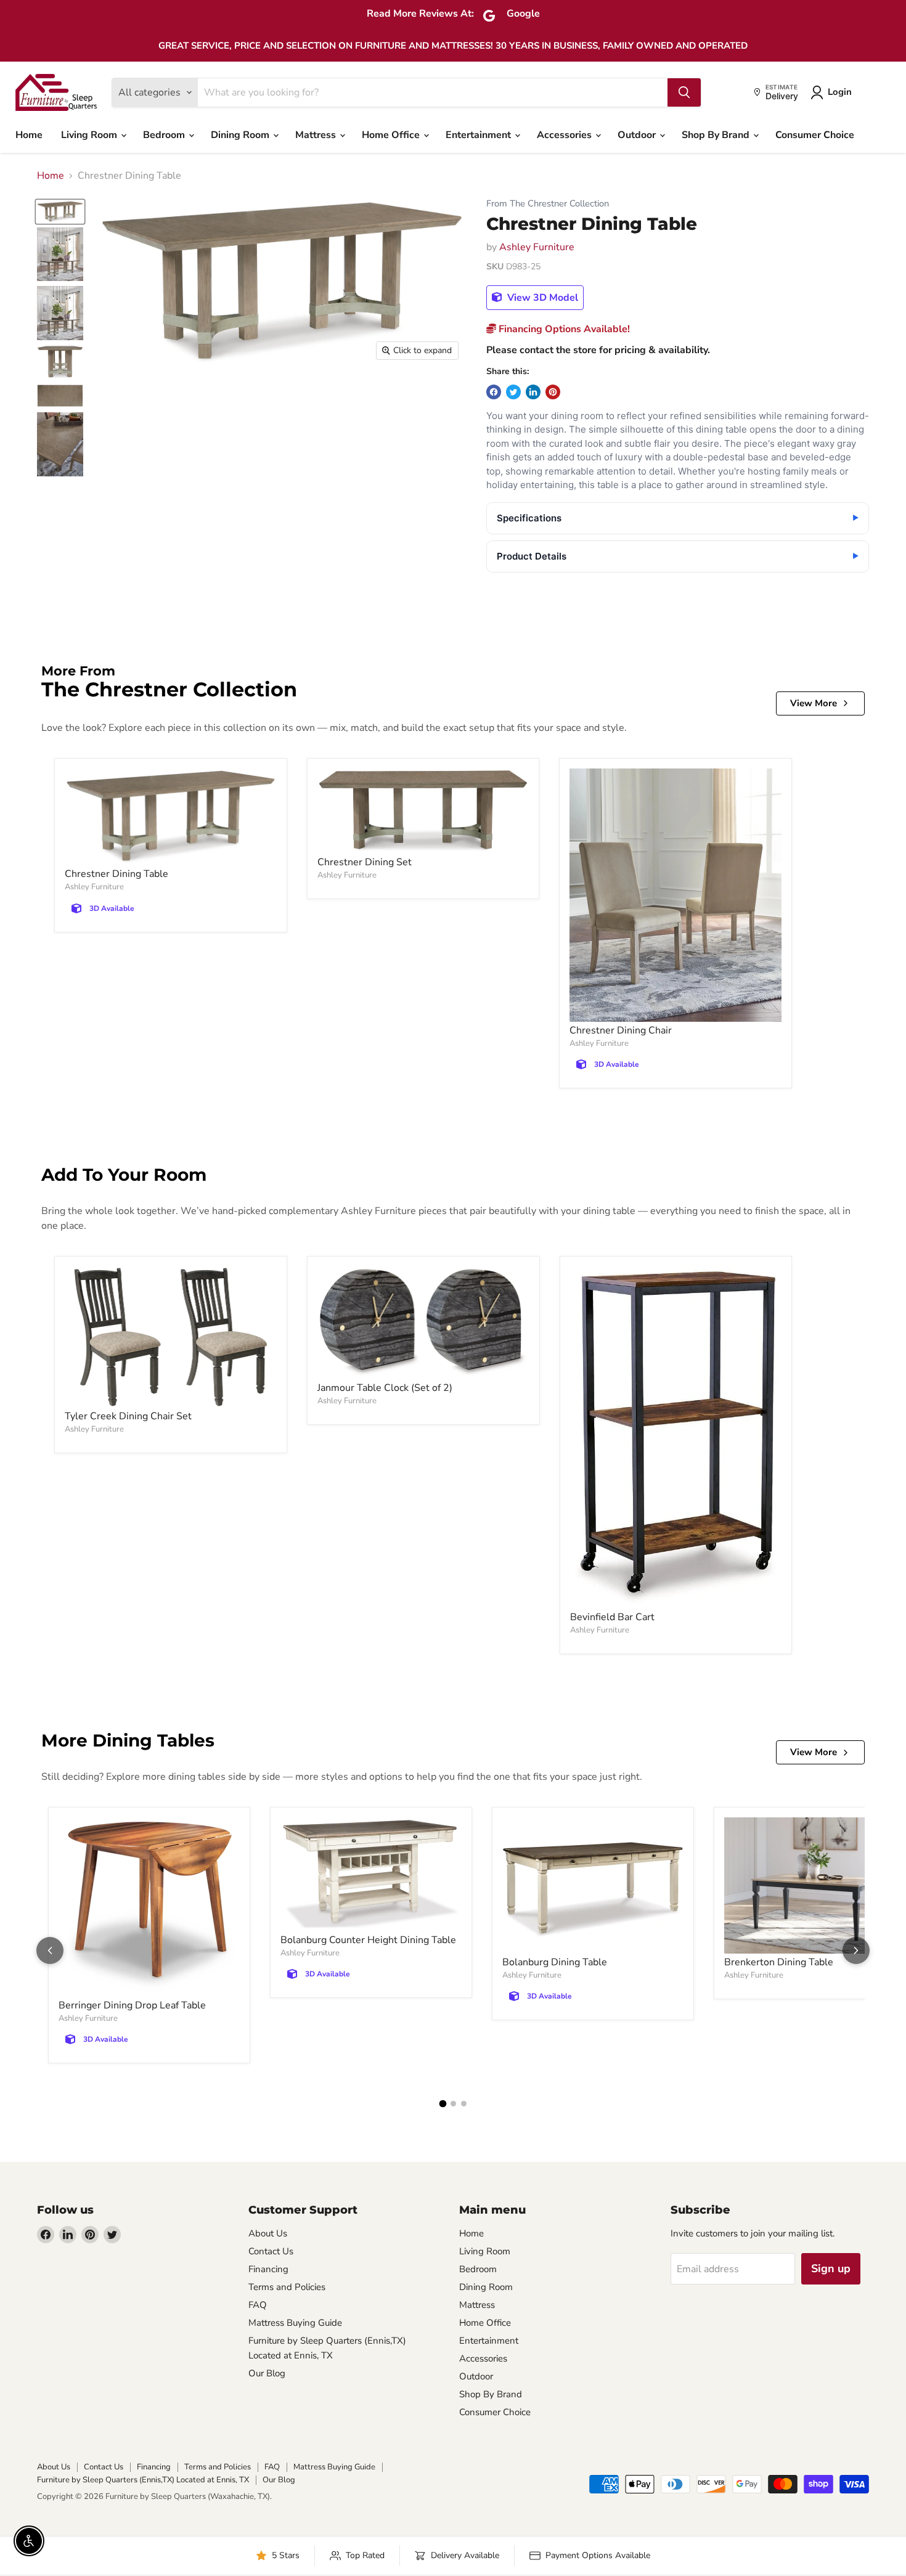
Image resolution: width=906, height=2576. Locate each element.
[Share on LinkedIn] (533, 392)
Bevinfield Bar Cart (612, 1617)
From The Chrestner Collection (548, 204)
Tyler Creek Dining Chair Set (128, 1416)
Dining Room (241, 135)
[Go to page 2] (453, 2104)
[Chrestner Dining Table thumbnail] (60, 211)
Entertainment (480, 135)
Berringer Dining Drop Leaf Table (132, 2005)
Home (29, 135)
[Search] (684, 92)
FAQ (258, 2305)
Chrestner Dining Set (365, 862)
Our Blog (267, 2373)
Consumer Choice (815, 135)
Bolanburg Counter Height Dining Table (368, 1940)
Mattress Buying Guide (295, 2323)
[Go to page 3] (464, 2104)
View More (814, 703)
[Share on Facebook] (494, 392)
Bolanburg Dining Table (555, 1962)
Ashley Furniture (537, 247)
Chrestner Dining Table (116, 874)
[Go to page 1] (443, 2103)
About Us (268, 2233)
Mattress (317, 135)
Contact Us (271, 2251)
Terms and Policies (287, 2287)
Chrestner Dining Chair (621, 1030)
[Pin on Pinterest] (553, 392)
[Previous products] (50, 1950)
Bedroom (165, 135)
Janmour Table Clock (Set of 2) (385, 1388)
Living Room (90, 135)
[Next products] (856, 1950)
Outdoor (638, 135)
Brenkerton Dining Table (779, 1962)
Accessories (565, 135)
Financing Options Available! (563, 329)
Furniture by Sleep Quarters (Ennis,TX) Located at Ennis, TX (143, 2480)
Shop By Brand (717, 135)
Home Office (392, 135)
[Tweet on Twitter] (513, 392)
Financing (268, 2269)
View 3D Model (541, 298)
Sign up (831, 2268)
